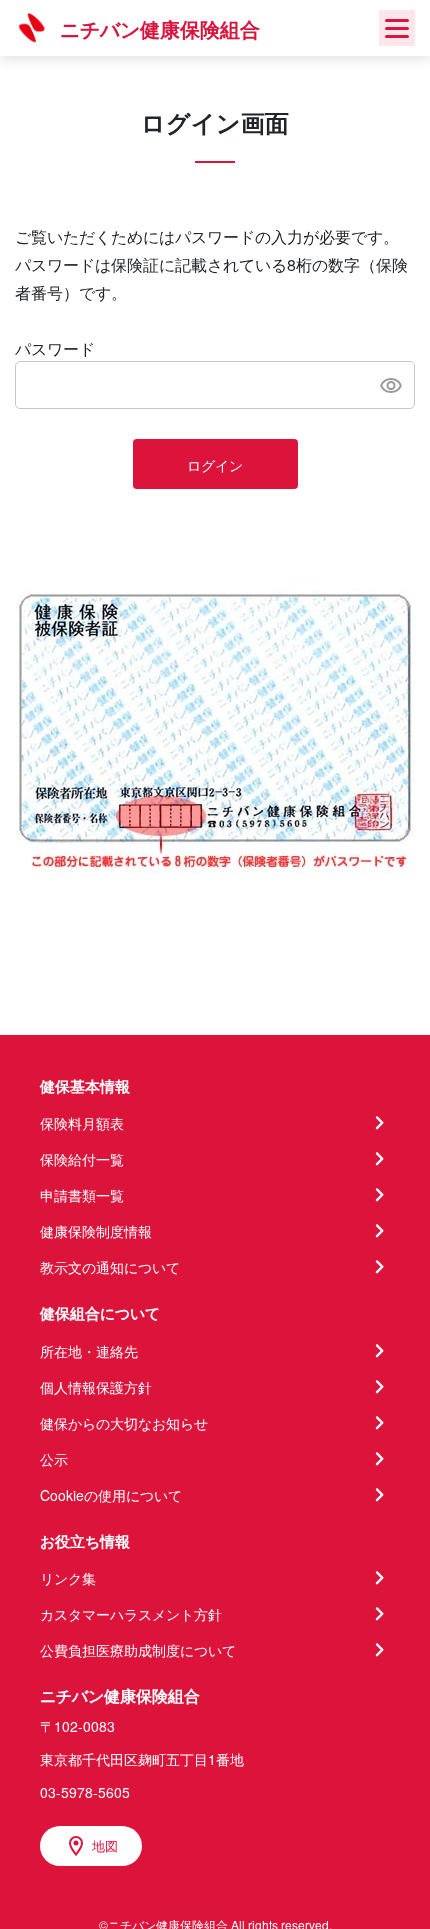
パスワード (55, 348)
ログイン (215, 465)
